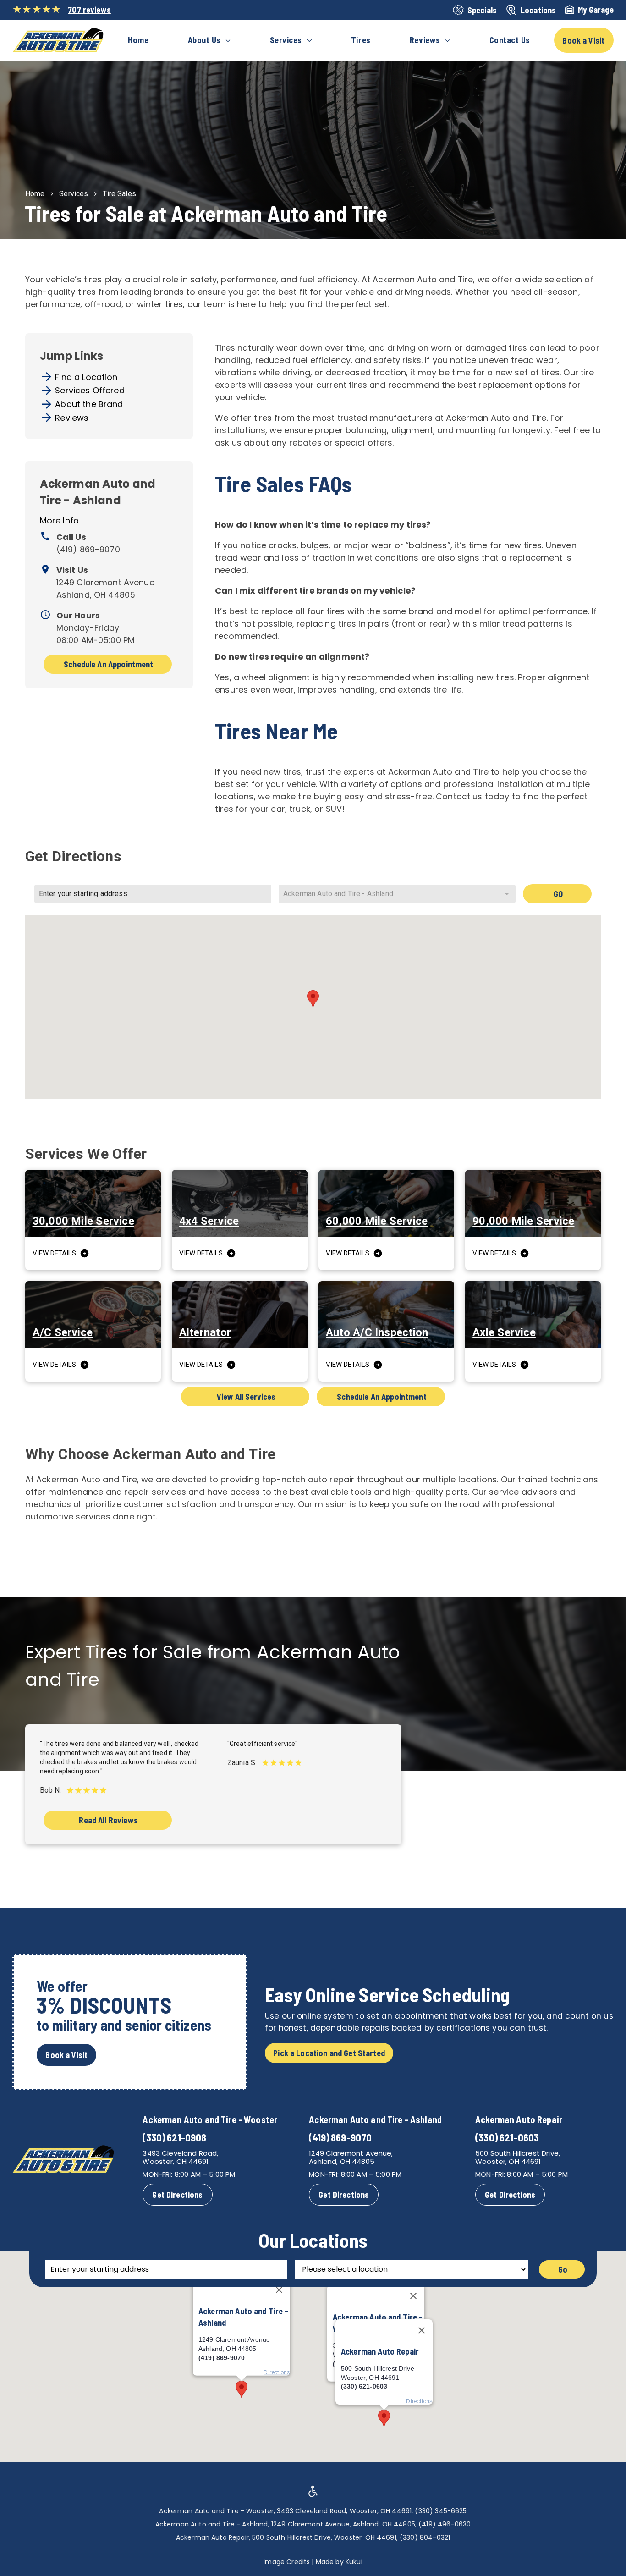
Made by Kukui (339, 2562)
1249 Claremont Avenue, (351, 2153)
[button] (313, 999)
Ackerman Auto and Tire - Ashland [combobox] (338, 894)
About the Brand (89, 404)
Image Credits (287, 2562)
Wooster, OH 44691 (176, 2161)
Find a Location (86, 377)
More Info (59, 520)
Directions (419, 2401)
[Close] (413, 2296)
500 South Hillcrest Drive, (518, 2153)
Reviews (72, 418)
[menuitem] (138, 40)
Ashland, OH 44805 (342, 2161)
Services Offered (90, 390)
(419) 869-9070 (88, 549)
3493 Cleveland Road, (180, 2153)
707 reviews (89, 10)
